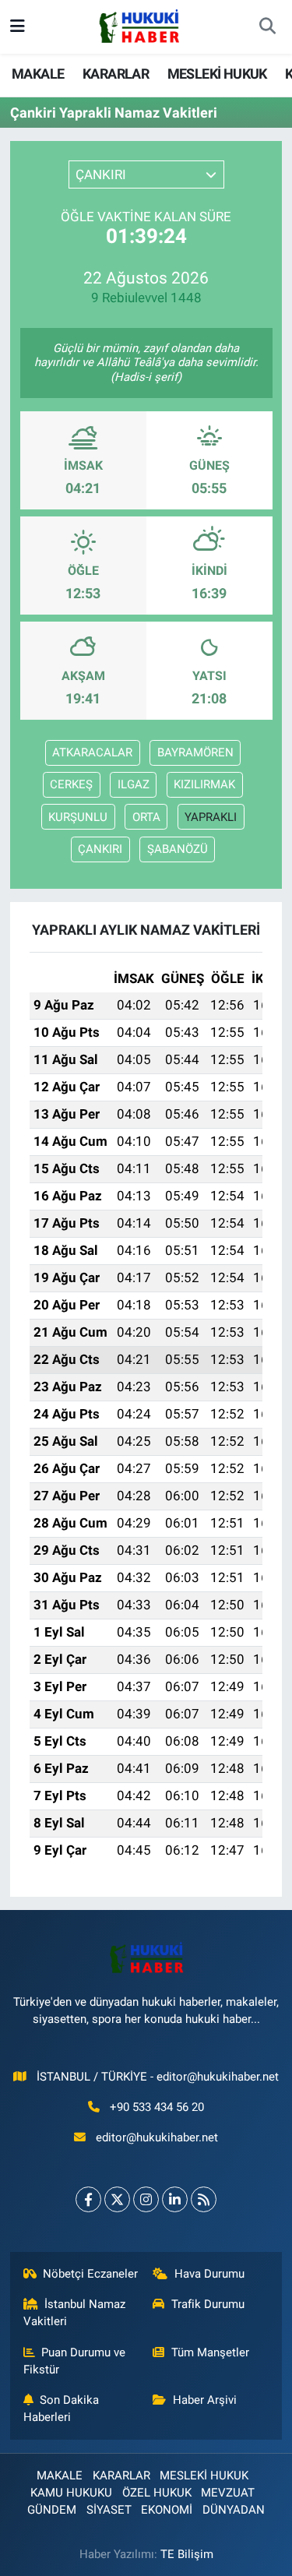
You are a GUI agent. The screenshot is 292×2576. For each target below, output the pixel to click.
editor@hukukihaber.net (157, 2137)
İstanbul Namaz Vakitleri (75, 2313)
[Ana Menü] (18, 26)
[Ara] (267, 27)
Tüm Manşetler (210, 2352)
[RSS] (204, 2199)
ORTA (146, 817)
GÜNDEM (52, 2510)
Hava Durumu (209, 2274)
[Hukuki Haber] (139, 26)
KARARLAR (116, 74)
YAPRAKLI (211, 817)
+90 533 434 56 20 (157, 2107)
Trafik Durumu (208, 2304)
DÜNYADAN (234, 2510)
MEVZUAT (228, 2493)
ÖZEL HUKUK (157, 2493)
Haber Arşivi (205, 2400)
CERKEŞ (71, 784)
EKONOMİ (167, 2510)
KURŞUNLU (78, 817)
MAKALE (38, 74)
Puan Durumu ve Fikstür (75, 2361)
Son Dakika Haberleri (62, 2409)
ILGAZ (134, 784)
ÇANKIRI (100, 849)
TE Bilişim (187, 2554)
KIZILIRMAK (204, 784)
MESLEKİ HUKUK (217, 74)
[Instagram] (146, 2199)
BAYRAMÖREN (195, 752)
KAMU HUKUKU (71, 2493)
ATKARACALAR (92, 752)
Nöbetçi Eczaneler (90, 2274)
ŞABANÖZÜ (178, 849)
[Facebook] (88, 2199)
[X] (117, 2199)
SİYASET (109, 2510)
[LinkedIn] (175, 2199)
